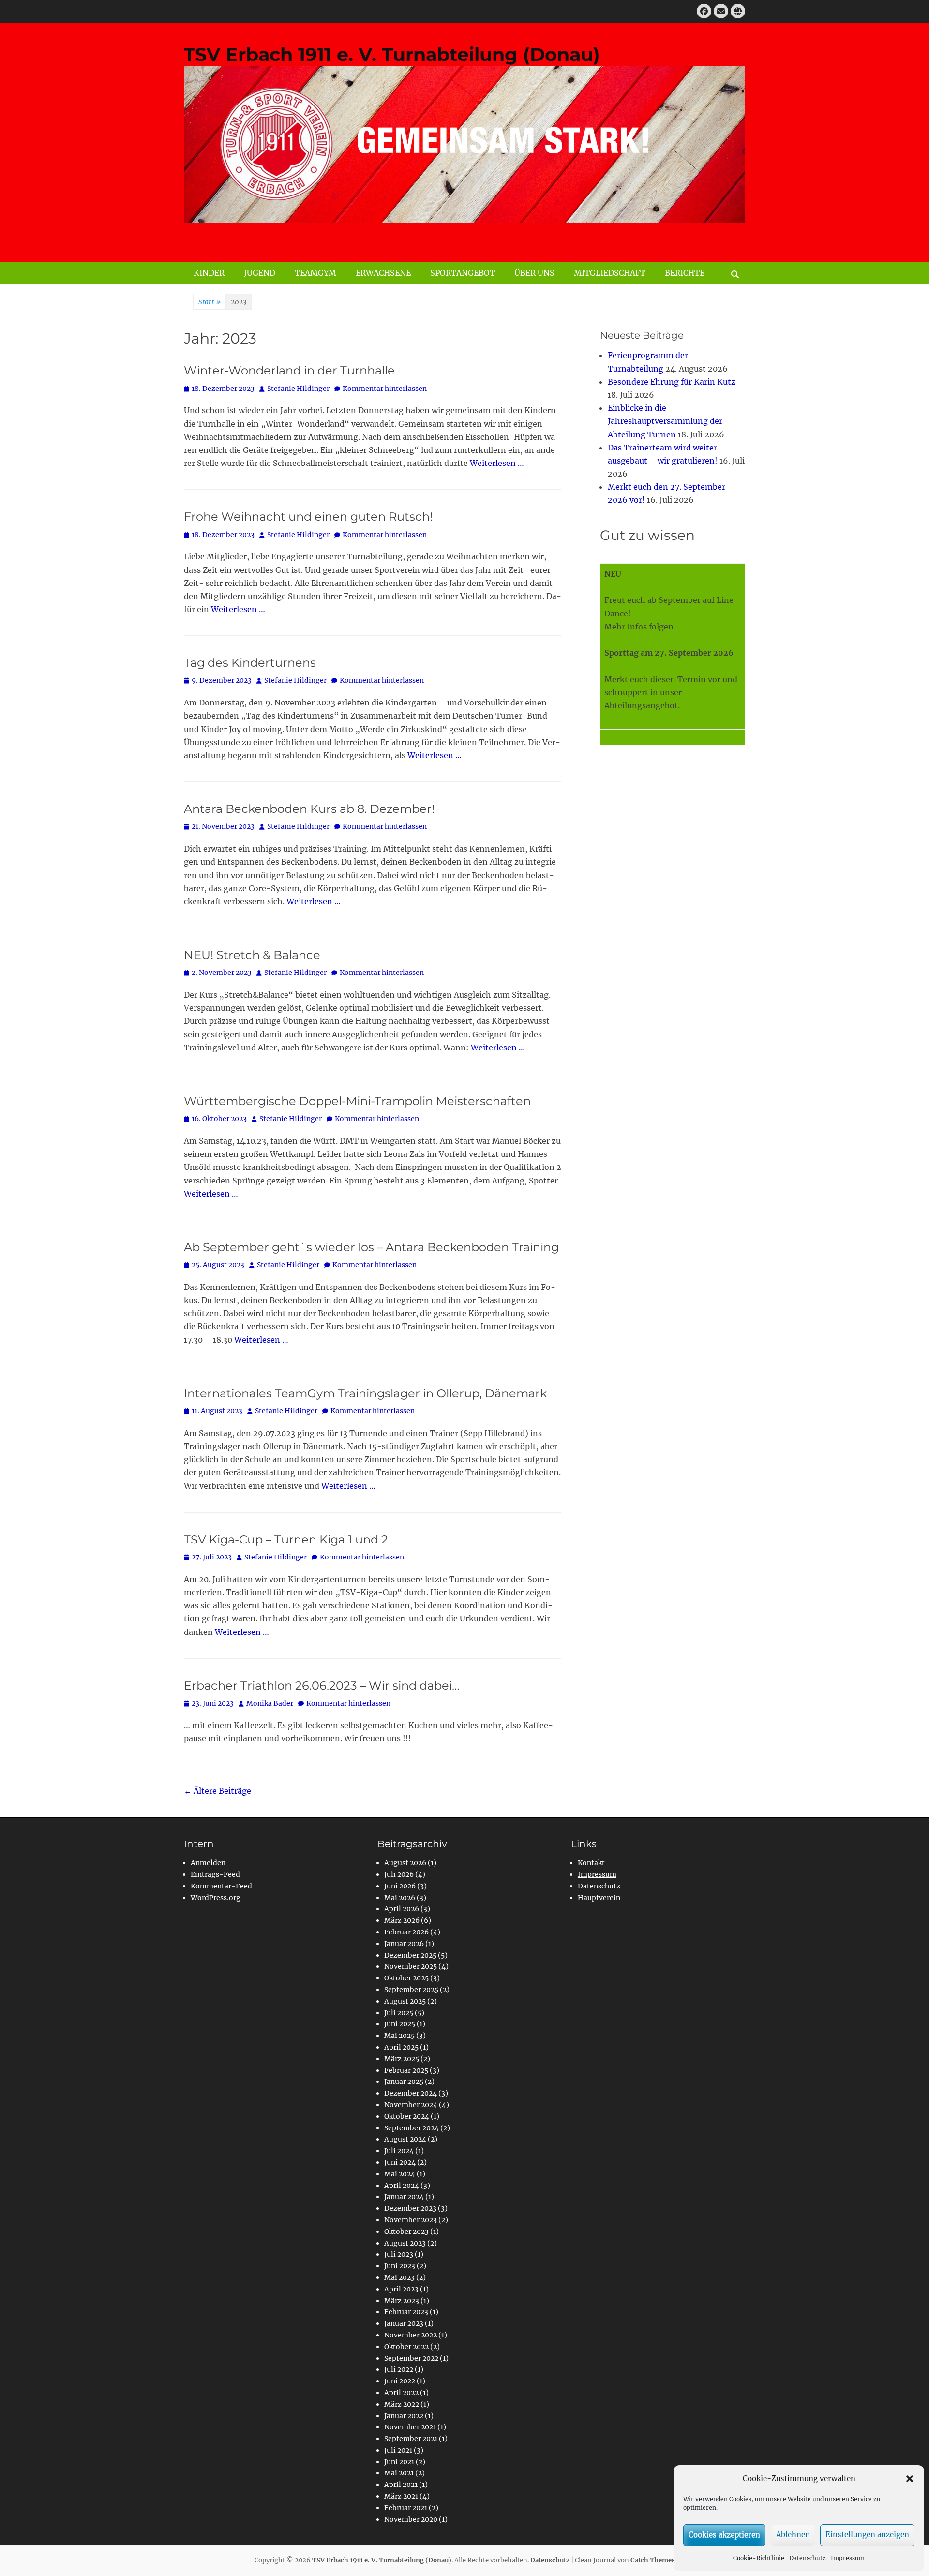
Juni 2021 (399, 2462)
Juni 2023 (400, 2266)
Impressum (848, 2558)
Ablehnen (793, 2535)
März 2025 (402, 2059)
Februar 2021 (406, 2508)
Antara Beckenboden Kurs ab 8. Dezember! (309, 809)
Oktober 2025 (406, 1978)
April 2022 (401, 2393)
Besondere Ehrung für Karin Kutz (672, 382)
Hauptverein (599, 1898)
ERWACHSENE (383, 273)
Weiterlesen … (497, 463)
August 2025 (405, 2001)
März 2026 (402, 1920)
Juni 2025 (400, 2024)
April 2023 (401, 2289)
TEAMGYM (315, 273)
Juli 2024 (399, 2151)
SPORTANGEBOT (463, 273)
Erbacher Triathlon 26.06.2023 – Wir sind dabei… (322, 1685)
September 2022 (411, 2358)
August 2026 (405, 1863)
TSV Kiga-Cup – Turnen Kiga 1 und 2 (286, 1539)
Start (210, 302)
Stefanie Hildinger (298, 389)
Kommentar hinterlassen (385, 389)
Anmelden (208, 1863)
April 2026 (402, 1909)
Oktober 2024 (407, 2116)
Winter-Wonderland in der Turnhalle (289, 370)
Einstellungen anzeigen (867, 2535)
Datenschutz (808, 2558)
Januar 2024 (404, 2197)
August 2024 (405, 2139)
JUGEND (260, 273)
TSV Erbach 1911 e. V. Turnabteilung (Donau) (392, 54)
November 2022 (411, 2335)
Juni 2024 (400, 2162)
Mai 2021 (399, 2473)
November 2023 (411, 2220)
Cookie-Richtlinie (759, 2558)
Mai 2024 (400, 2174)
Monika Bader (270, 1703)
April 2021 (401, 2485)
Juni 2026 (400, 1886)
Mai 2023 (399, 2277)
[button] (910, 2479)
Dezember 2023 (410, 2208)
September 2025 (411, 1990)
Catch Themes (653, 2560)
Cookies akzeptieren (724, 2535)
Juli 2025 (399, 2013)
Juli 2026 (399, 1874)
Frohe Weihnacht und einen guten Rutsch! (308, 517)
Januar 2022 (404, 2416)
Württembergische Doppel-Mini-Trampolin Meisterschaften (357, 1101)
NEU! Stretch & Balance (252, 955)
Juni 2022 (400, 2381)
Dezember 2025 (410, 1955)
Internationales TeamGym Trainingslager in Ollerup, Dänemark (365, 1393)
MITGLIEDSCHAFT (610, 273)
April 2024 (402, 2186)
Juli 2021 (398, 2450)
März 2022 (402, 2404)
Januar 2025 (404, 2082)
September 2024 (412, 2128)
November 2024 (411, 2105)
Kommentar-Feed (221, 1886)
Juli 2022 (399, 2369)
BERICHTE (685, 273)
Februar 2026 (406, 1932)
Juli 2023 (399, 2254)
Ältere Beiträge (217, 1791)
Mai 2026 (400, 1898)
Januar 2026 (404, 1944)
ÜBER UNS (534, 273)
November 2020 (411, 2519)
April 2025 (401, 2047)
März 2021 (401, 2496)
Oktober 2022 (406, 2347)
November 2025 (411, 1966)
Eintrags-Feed (215, 1874)
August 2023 (405, 2243)
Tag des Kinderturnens (250, 663)
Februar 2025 (406, 2070)
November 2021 (410, 2427)
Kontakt (591, 1863)
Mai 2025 (399, 2036)
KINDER (209, 273)
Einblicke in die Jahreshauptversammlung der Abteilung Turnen (665, 421)
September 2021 (411, 2439)
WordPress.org (216, 1898)
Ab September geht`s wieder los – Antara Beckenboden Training (371, 1247)
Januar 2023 (404, 2323)
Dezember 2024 (411, 2093)
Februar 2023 (406, 2312)
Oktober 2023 (406, 2232)
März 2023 (402, 2301)
